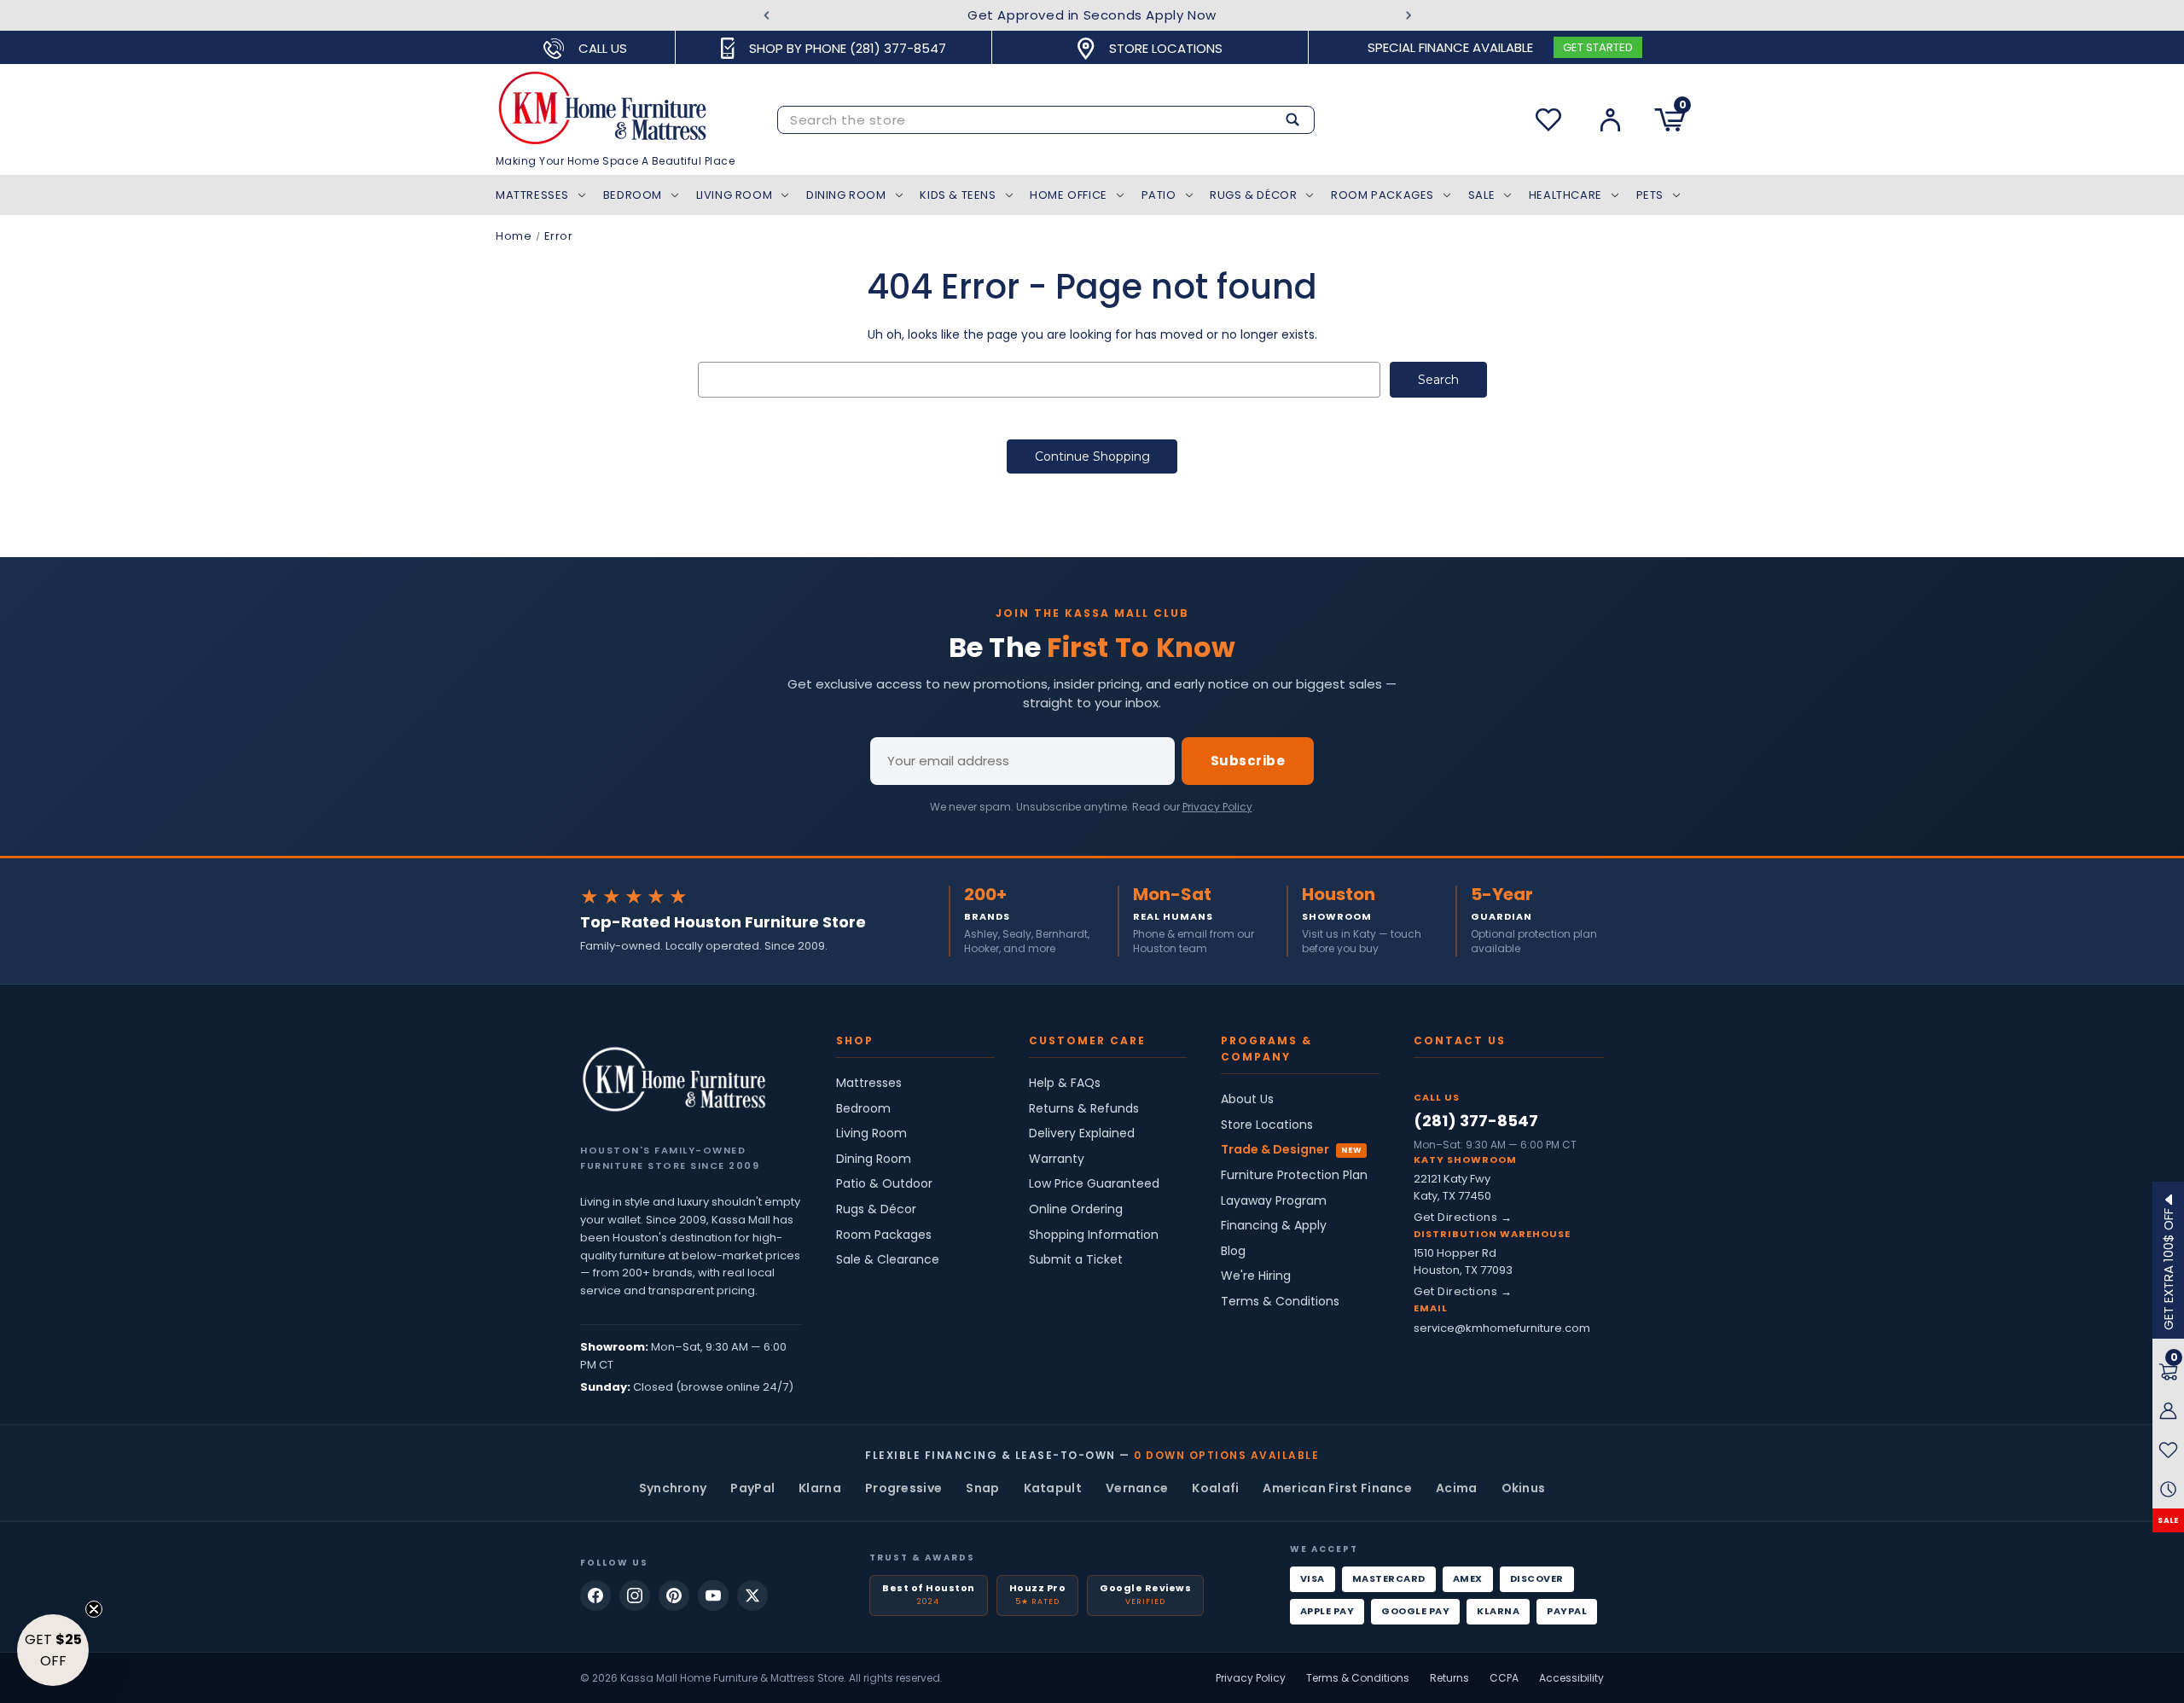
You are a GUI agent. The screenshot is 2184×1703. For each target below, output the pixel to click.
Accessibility (1571, 1678)
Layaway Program (1274, 1201)
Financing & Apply (1274, 1226)
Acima (1457, 1488)
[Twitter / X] (752, 1595)
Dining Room (846, 195)
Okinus (1524, 1488)
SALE (2168, 1521)
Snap (982, 1488)
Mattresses (532, 195)
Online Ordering (1076, 1209)
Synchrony (673, 1488)
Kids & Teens (958, 195)
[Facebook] (595, 1595)
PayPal (752, 1488)
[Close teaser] (94, 1609)
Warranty (1057, 1159)
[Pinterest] (674, 1595)
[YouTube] (713, 1595)
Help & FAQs (1065, 1083)
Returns (1449, 1678)
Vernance (1137, 1488)
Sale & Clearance (888, 1260)
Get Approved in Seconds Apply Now (1092, 15)
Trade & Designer (1275, 1150)
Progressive (903, 1488)
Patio (1159, 195)
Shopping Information (1094, 1235)
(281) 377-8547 (1476, 1121)
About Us (1247, 1099)
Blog (1233, 1251)
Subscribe (1248, 761)
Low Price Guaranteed (1094, 1184)
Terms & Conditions (1280, 1302)
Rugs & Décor (1253, 195)
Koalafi (1215, 1488)
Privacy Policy (1217, 807)
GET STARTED (1598, 47)
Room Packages (1382, 195)
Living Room (735, 195)
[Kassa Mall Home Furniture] (674, 1079)
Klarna (820, 1488)
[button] (53, 1650)
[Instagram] (635, 1595)
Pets (1650, 195)
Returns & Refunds (1084, 1109)
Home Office (1069, 195)
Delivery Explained (1082, 1133)
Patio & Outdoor (884, 1184)
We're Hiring (1256, 1276)
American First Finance (1337, 1488)
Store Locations (1267, 1125)
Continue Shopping (1092, 456)
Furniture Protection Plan (1294, 1175)
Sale (1481, 195)
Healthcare (1565, 195)
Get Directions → (1463, 1217)
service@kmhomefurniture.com (1502, 1328)
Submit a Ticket (1076, 1260)
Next (1408, 16)
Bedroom (633, 195)
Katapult (1053, 1488)
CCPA (1504, 1678)
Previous (767, 16)
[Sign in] (1610, 120)
